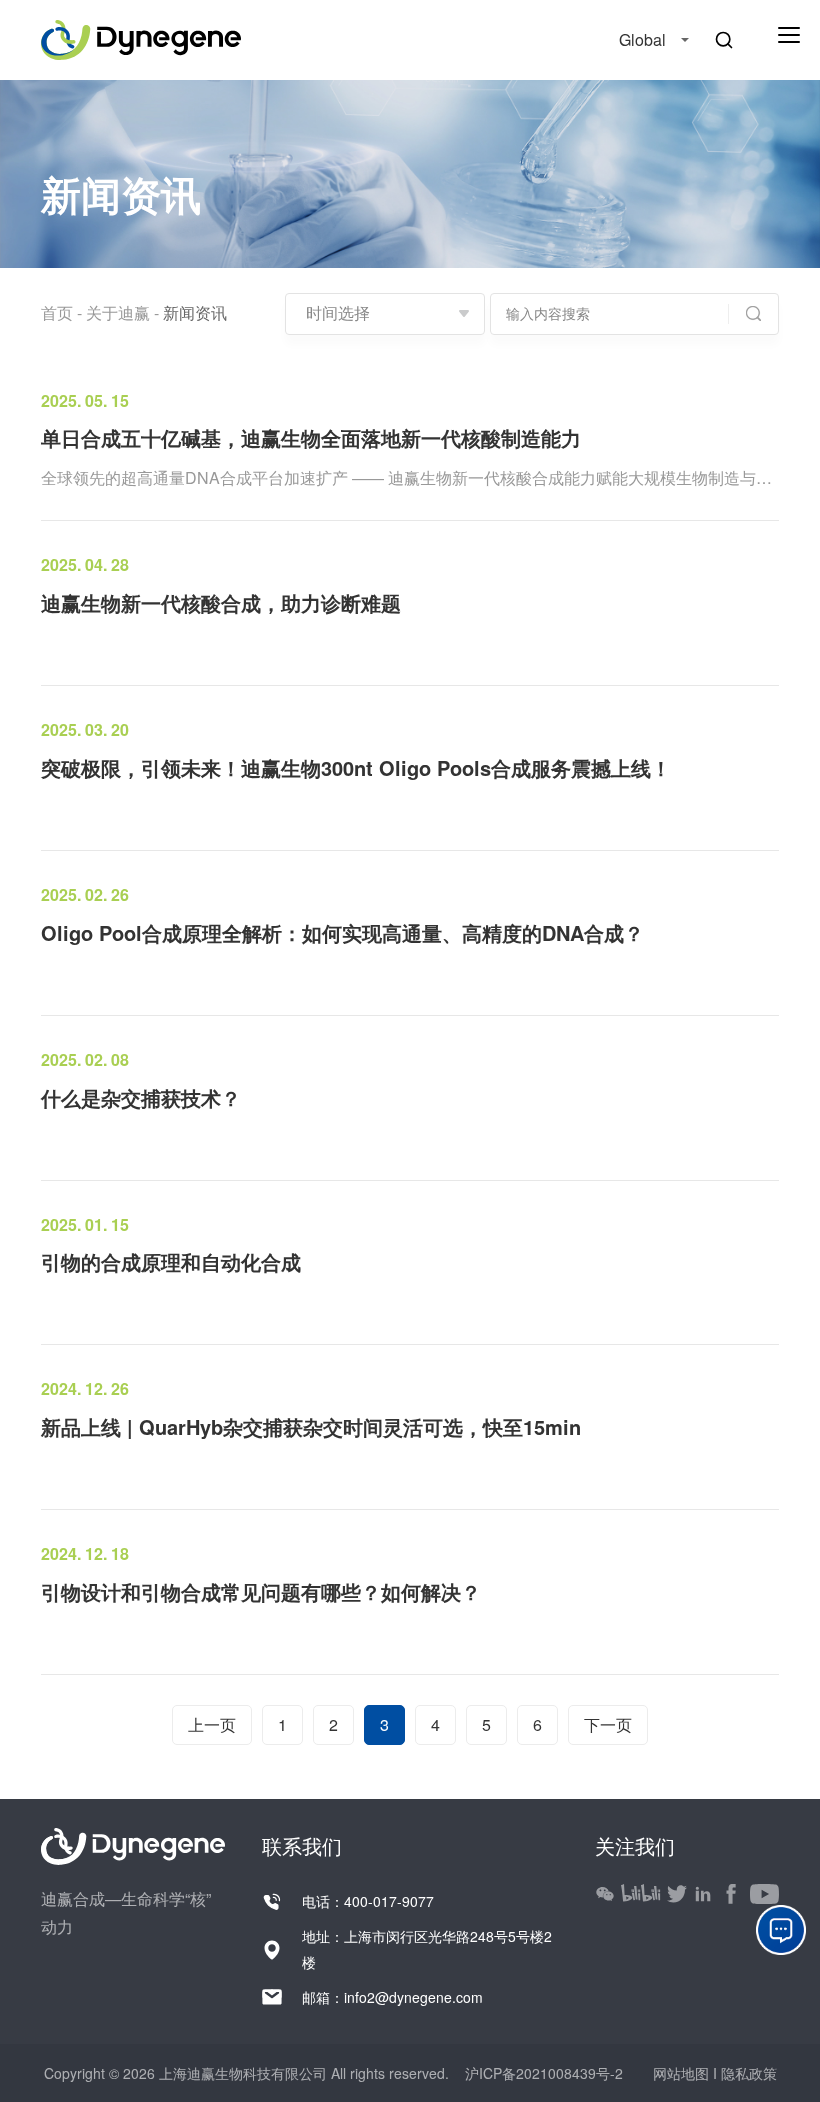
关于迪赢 (118, 312)
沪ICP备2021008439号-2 (542, 2073)
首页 (57, 312)
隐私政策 (749, 2073)
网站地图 (683, 2073)
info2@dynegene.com (413, 1997)
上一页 (212, 1724)
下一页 (608, 1724)
